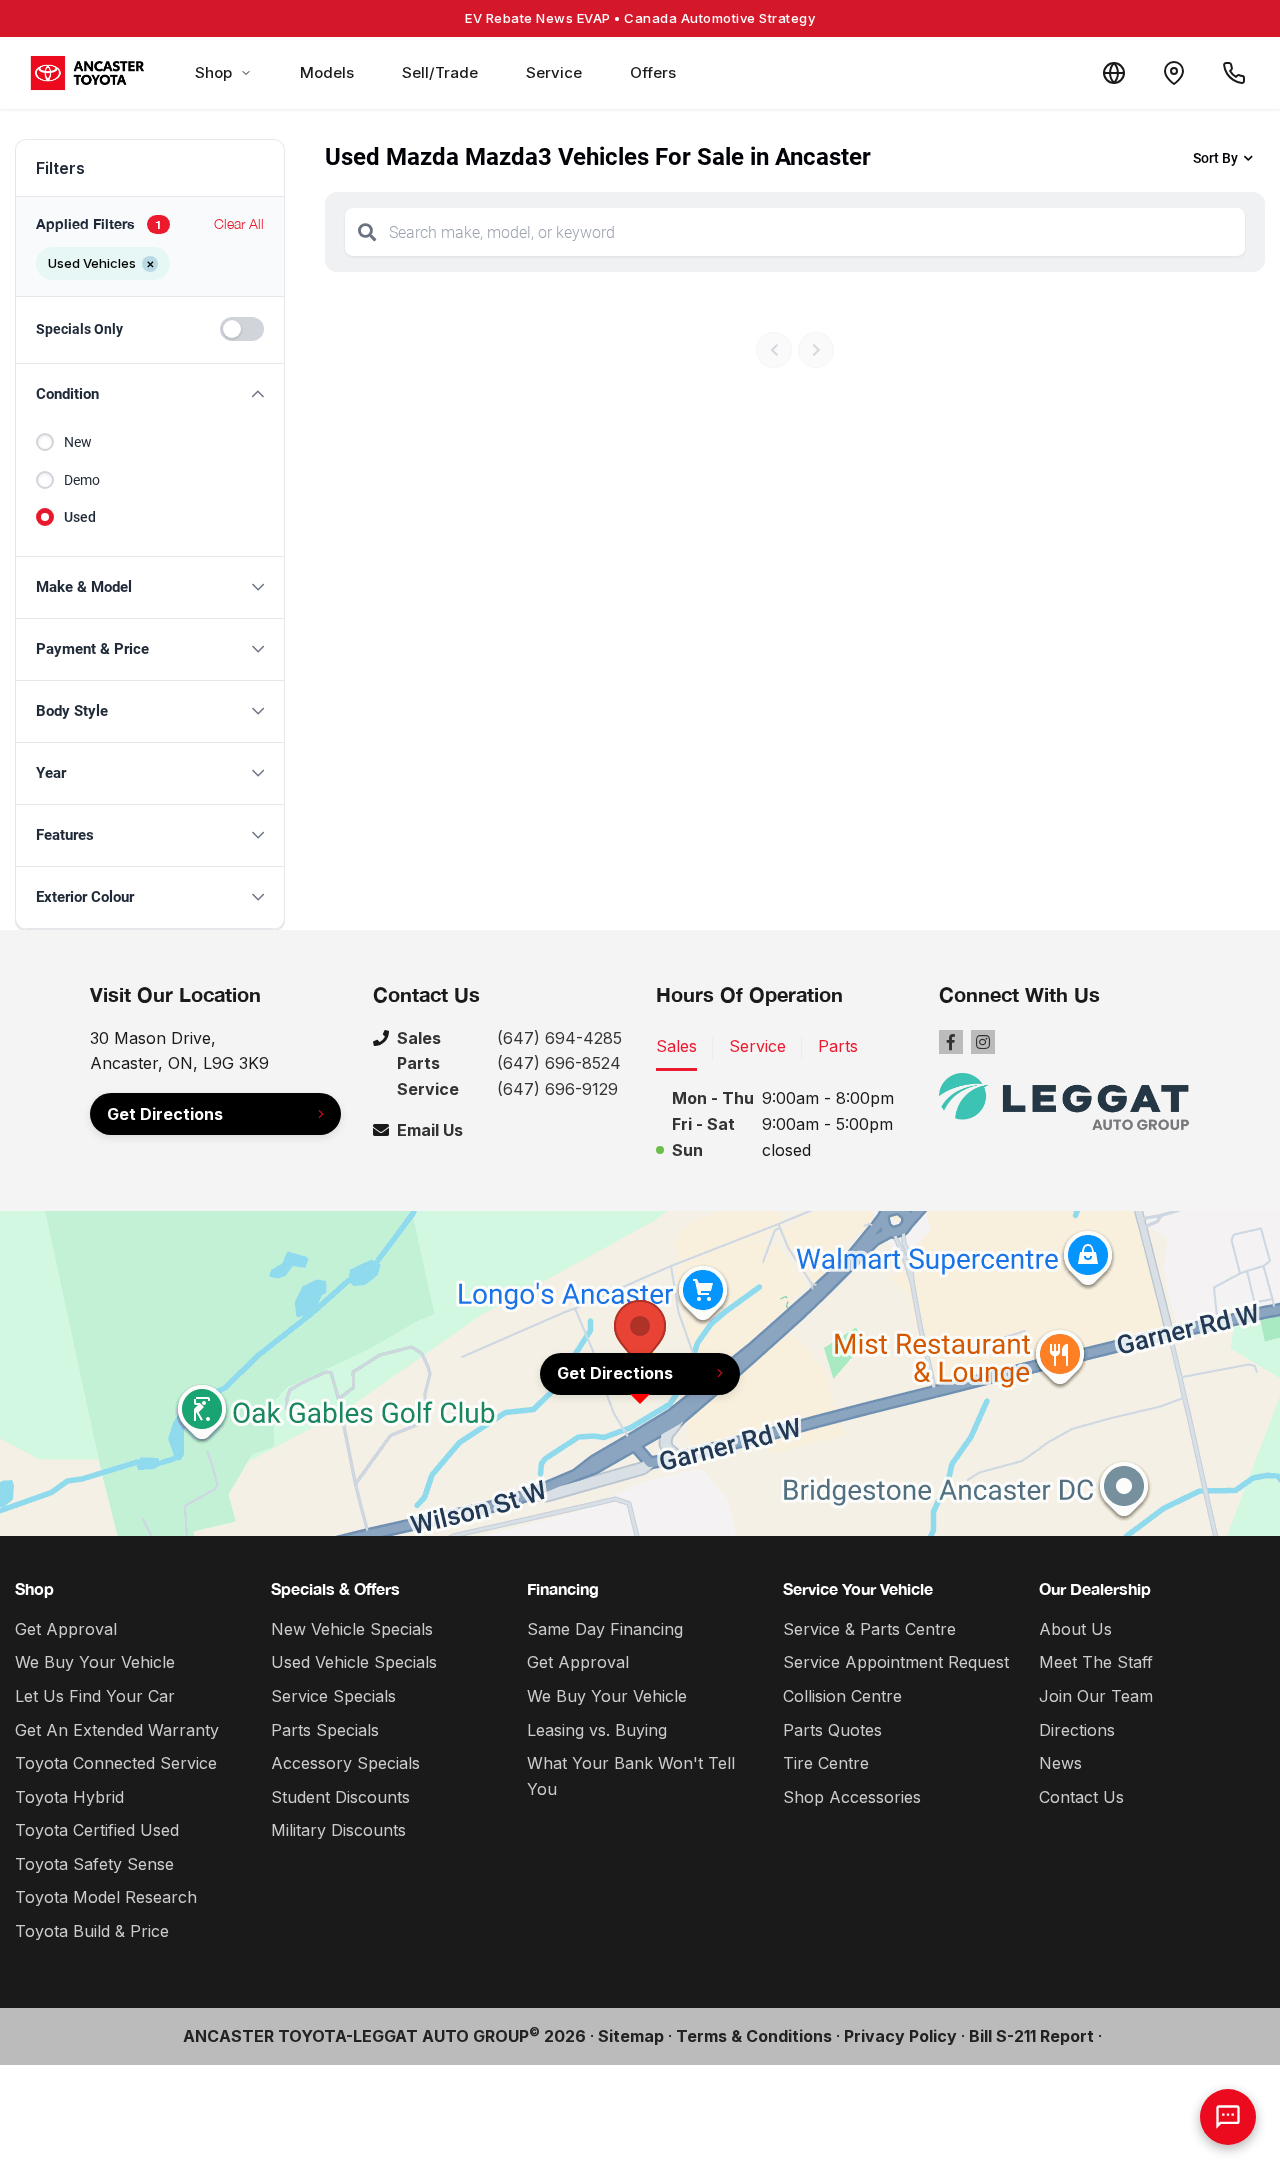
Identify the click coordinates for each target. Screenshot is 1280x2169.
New (78, 442)
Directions (1077, 1730)
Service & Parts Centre (869, 1629)
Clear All (239, 223)
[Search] (367, 232)
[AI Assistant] (1228, 2117)
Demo (82, 480)
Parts (838, 1046)
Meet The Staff (1096, 1662)
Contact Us (1081, 1797)
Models (327, 72)
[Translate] (1114, 73)
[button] (150, 394)
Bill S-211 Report (1031, 2036)
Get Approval (66, 1629)
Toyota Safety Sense (94, 1864)
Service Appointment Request (896, 1662)
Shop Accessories (852, 1797)
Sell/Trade (440, 72)
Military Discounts (338, 1830)
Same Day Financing (605, 1629)
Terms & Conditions (754, 2036)
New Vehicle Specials (352, 1629)
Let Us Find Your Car (95, 1696)
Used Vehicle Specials (354, 1662)
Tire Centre (826, 1763)
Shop (213, 72)
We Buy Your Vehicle (95, 1662)
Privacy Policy (900, 2036)
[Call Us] (1234, 73)
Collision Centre (842, 1696)
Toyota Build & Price (92, 1931)
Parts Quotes (832, 1730)
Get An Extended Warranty (117, 1730)
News (1060, 1763)
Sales (676, 1046)
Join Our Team (1096, 1696)
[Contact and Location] (1174, 73)
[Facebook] (951, 1042)
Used (80, 517)
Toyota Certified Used (97, 1830)
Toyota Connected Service (116, 1763)
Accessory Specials (345, 1763)
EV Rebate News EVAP (640, 18)
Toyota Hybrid (69, 1797)
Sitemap (631, 2036)
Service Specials (333, 1696)
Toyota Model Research (106, 1897)
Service (554, 72)
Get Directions (165, 1114)
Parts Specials (325, 1730)
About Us (1075, 1629)
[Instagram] (983, 1042)
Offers (653, 72)
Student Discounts (340, 1797)
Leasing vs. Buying (597, 1730)
